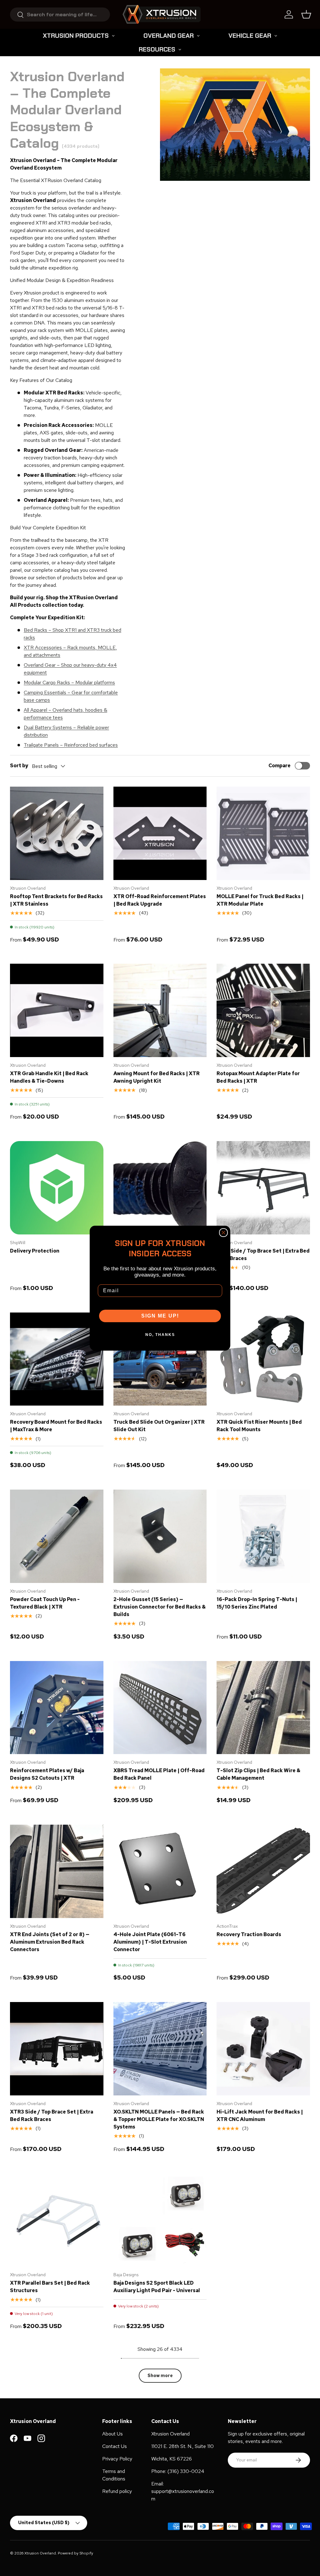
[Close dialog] (223, 1233)
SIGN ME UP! (160, 1316)
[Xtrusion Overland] (162, 14)
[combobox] (60, 15)
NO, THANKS (160, 1335)
